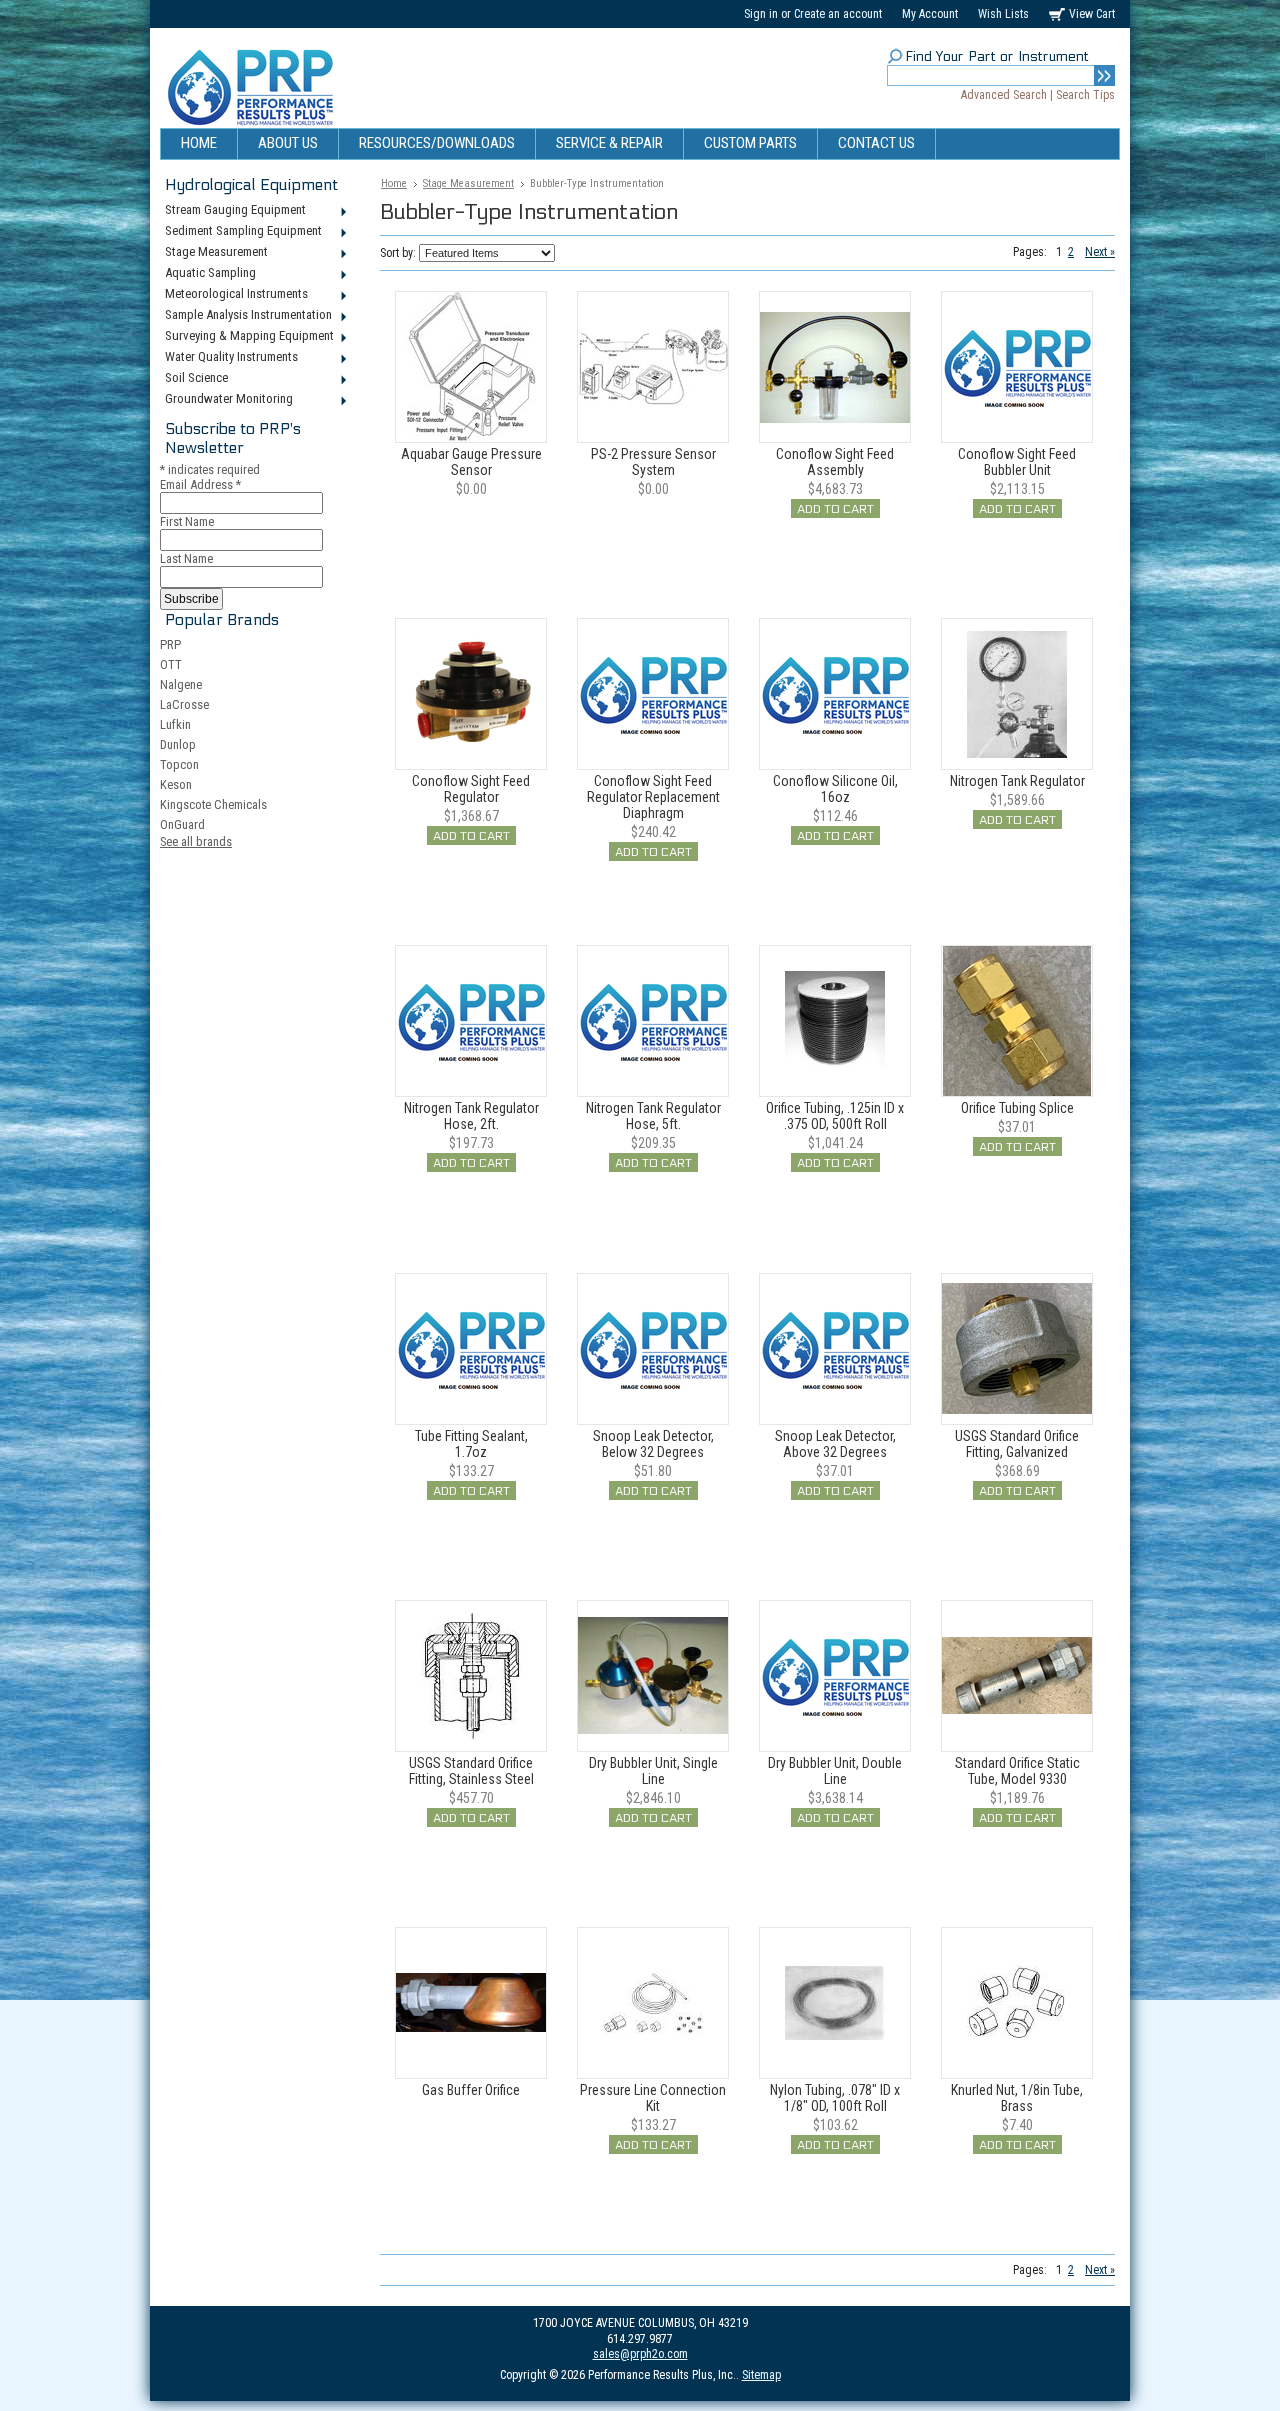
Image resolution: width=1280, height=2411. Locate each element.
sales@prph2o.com (640, 2354)
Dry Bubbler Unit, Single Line (653, 1771)
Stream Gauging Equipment (233, 211)
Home (394, 183)
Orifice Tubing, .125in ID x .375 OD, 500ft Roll (835, 1116)
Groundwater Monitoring (226, 400)
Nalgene (181, 684)
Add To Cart (835, 509)
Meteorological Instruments (234, 295)
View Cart (1092, 14)
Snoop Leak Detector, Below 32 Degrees (653, 1444)
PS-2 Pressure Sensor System (653, 462)
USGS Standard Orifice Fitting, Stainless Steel (471, 1771)
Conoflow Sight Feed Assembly (835, 462)
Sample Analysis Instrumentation (246, 316)
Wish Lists (1003, 14)
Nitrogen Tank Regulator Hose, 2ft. (471, 1116)
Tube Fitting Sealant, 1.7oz (471, 1444)
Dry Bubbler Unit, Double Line (835, 1771)
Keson (176, 784)
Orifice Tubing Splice (1017, 1108)
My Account (930, 14)
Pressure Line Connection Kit (653, 2098)
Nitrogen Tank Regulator (1017, 781)
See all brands (196, 841)
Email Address (200, 484)
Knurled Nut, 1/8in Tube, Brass (1017, 2098)
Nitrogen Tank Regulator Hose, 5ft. (653, 1116)
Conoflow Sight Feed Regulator (471, 789)
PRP (170, 644)
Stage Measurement (214, 253)
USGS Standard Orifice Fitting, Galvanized (1017, 1444)
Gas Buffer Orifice (471, 2090)
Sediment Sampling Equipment (241, 232)
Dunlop (178, 744)
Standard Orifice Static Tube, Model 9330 (1017, 1771)
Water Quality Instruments (229, 358)
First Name (187, 521)
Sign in (761, 14)
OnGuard (182, 824)
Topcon (179, 764)
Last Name (186, 558)
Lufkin (175, 724)
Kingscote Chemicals (213, 804)
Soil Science (194, 379)
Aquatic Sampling (208, 274)
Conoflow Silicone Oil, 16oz (835, 789)
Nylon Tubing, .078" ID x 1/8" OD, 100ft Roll (835, 2098)
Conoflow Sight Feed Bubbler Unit (1017, 462)
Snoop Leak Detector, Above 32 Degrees (835, 1444)
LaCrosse (184, 704)
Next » (1100, 252)
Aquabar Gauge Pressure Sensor (471, 462)
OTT (171, 664)
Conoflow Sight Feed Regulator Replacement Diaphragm (653, 797)
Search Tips (1085, 95)
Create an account (838, 14)
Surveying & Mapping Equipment (247, 337)
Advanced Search (1004, 95)
